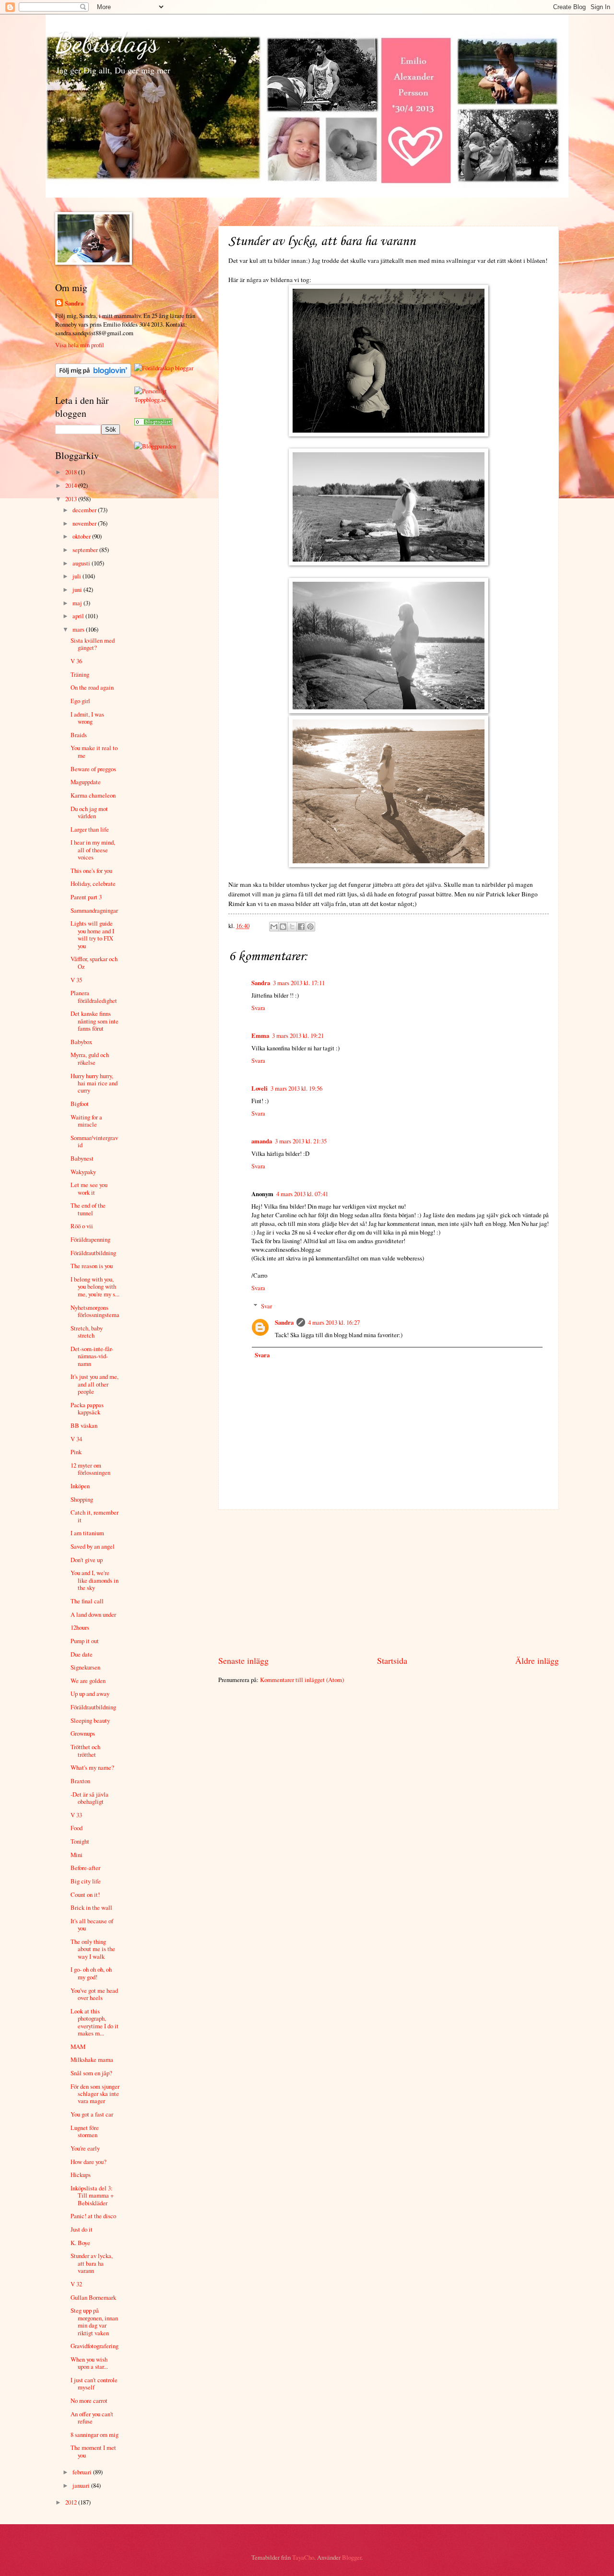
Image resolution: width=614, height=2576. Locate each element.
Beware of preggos (93, 769)
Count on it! (85, 1894)
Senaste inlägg (243, 1660)
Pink (76, 1452)
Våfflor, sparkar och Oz (94, 962)
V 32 (76, 2284)
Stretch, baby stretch (87, 1332)
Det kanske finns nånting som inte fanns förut (94, 1021)
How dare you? (89, 2162)
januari (82, 2485)
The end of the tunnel (88, 1209)
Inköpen (80, 1486)
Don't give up (87, 1560)
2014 (72, 485)
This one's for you (91, 870)
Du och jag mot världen (89, 812)
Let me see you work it (89, 1188)
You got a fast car (92, 2114)
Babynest (82, 1158)
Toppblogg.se (150, 400)
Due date (82, 1654)
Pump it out (85, 1641)
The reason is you (92, 1266)
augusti (82, 563)
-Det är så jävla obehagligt (89, 1798)
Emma (260, 1035)
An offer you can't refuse (92, 2417)
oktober (82, 536)
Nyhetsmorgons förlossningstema (95, 1311)
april (79, 616)
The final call (87, 1601)
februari (83, 2472)
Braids (79, 735)
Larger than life (90, 829)
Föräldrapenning (90, 1239)
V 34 (76, 1439)
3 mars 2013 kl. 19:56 (296, 1088)
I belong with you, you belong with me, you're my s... (95, 1287)
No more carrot (89, 2400)
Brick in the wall (91, 1907)
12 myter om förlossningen (90, 1469)
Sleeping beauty (90, 1720)
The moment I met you (93, 2451)
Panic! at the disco (93, 2216)
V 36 (76, 661)
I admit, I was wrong (87, 718)
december (85, 510)
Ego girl (80, 701)
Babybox (81, 1042)
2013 (72, 499)
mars (79, 629)
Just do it (82, 2229)
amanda (262, 1141)
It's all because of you (92, 1924)
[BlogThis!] (283, 927)
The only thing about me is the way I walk (93, 1949)
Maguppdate (86, 782)
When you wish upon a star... (89, 2363)
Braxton (80, 1781)
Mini (77, 1855)
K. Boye (80, 2243)
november (85, 523)
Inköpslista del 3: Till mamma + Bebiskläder (92, 2195)
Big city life (86, 1881)
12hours (80, 1627)
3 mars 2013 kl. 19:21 (298, 1035)
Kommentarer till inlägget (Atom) (302, 1680)
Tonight (80, 1841)
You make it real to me (94, 751)
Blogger (352, 2557)
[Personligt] (151, 391)
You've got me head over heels (94, 1994)
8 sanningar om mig (94, 2435)
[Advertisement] (389, 1582)
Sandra (261, 983)
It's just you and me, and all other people (94, 1384)
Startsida (392, 1660)
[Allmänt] (153, 423)
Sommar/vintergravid (94, 1141)
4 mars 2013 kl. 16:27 (334, 1322)
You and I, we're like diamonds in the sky (94, 1580)
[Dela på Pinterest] (310, 927)
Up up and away (90, 1694)
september (86, 550)
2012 (72, 2502)
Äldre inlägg (537, 1660)
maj (78, 603)
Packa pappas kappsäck (87, 1408)
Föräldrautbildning (93, 1253)
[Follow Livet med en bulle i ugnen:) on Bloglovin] (93, 375)
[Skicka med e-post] (274, 927)
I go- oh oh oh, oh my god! (91, 1973)
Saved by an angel (93, 1546)
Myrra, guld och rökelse (90, 1058)
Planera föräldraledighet (94, 996)
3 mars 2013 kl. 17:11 (299, 983)
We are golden (88, 1681)
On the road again (92, 687)
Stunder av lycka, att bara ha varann (92, 2263)
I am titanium (87, 1533)
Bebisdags (107, 42)
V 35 (76, 980)
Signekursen (85, 1667)
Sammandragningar (94, 910)
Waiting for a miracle (86, 1121)
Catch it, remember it (94, 1516)
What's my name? (92, 1767)
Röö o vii (82, 1226)
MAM (78, 2047)
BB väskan (84, 1425)
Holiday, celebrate (93, 883)
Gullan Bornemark (93, 2297)
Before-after (85, 1868)
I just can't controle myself (94, 2383)
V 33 (76, 1815)
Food (77, 1828)
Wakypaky (83, 1172)
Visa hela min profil (80, 345)
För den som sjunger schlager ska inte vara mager (95, 2094)
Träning (80, 674)
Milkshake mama (92, 2059)
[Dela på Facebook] (301, 927)
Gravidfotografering (94, 2346)
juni (78, 589)
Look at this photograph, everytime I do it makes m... (94, 2022)
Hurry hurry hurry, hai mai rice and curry (94, 1083)
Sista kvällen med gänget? (93, 644)
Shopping (82, 1499)
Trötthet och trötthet (85, 1750)
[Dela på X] (292, 927)
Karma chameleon (93, 795)
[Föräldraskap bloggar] (164, 368)
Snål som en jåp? (91, 2073)
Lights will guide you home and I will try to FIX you (92, 934)
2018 (72, 472)
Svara (258, 1008)
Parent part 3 (86, 897)
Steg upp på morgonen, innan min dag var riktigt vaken (94, 2321)
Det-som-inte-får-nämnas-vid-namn (92, 1356)
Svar (266, 1306)
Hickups (81, 2175)
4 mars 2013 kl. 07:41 (302, 1194)
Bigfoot (80, 1104)
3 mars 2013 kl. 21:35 (301, 1141)
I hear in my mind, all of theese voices (93, 850)
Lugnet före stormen (85, 2131)
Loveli (260, 1088)
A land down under (93, 1614)
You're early (85, 2148)
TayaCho (303, 2557)
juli (77, 576)
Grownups (83, 1733)
